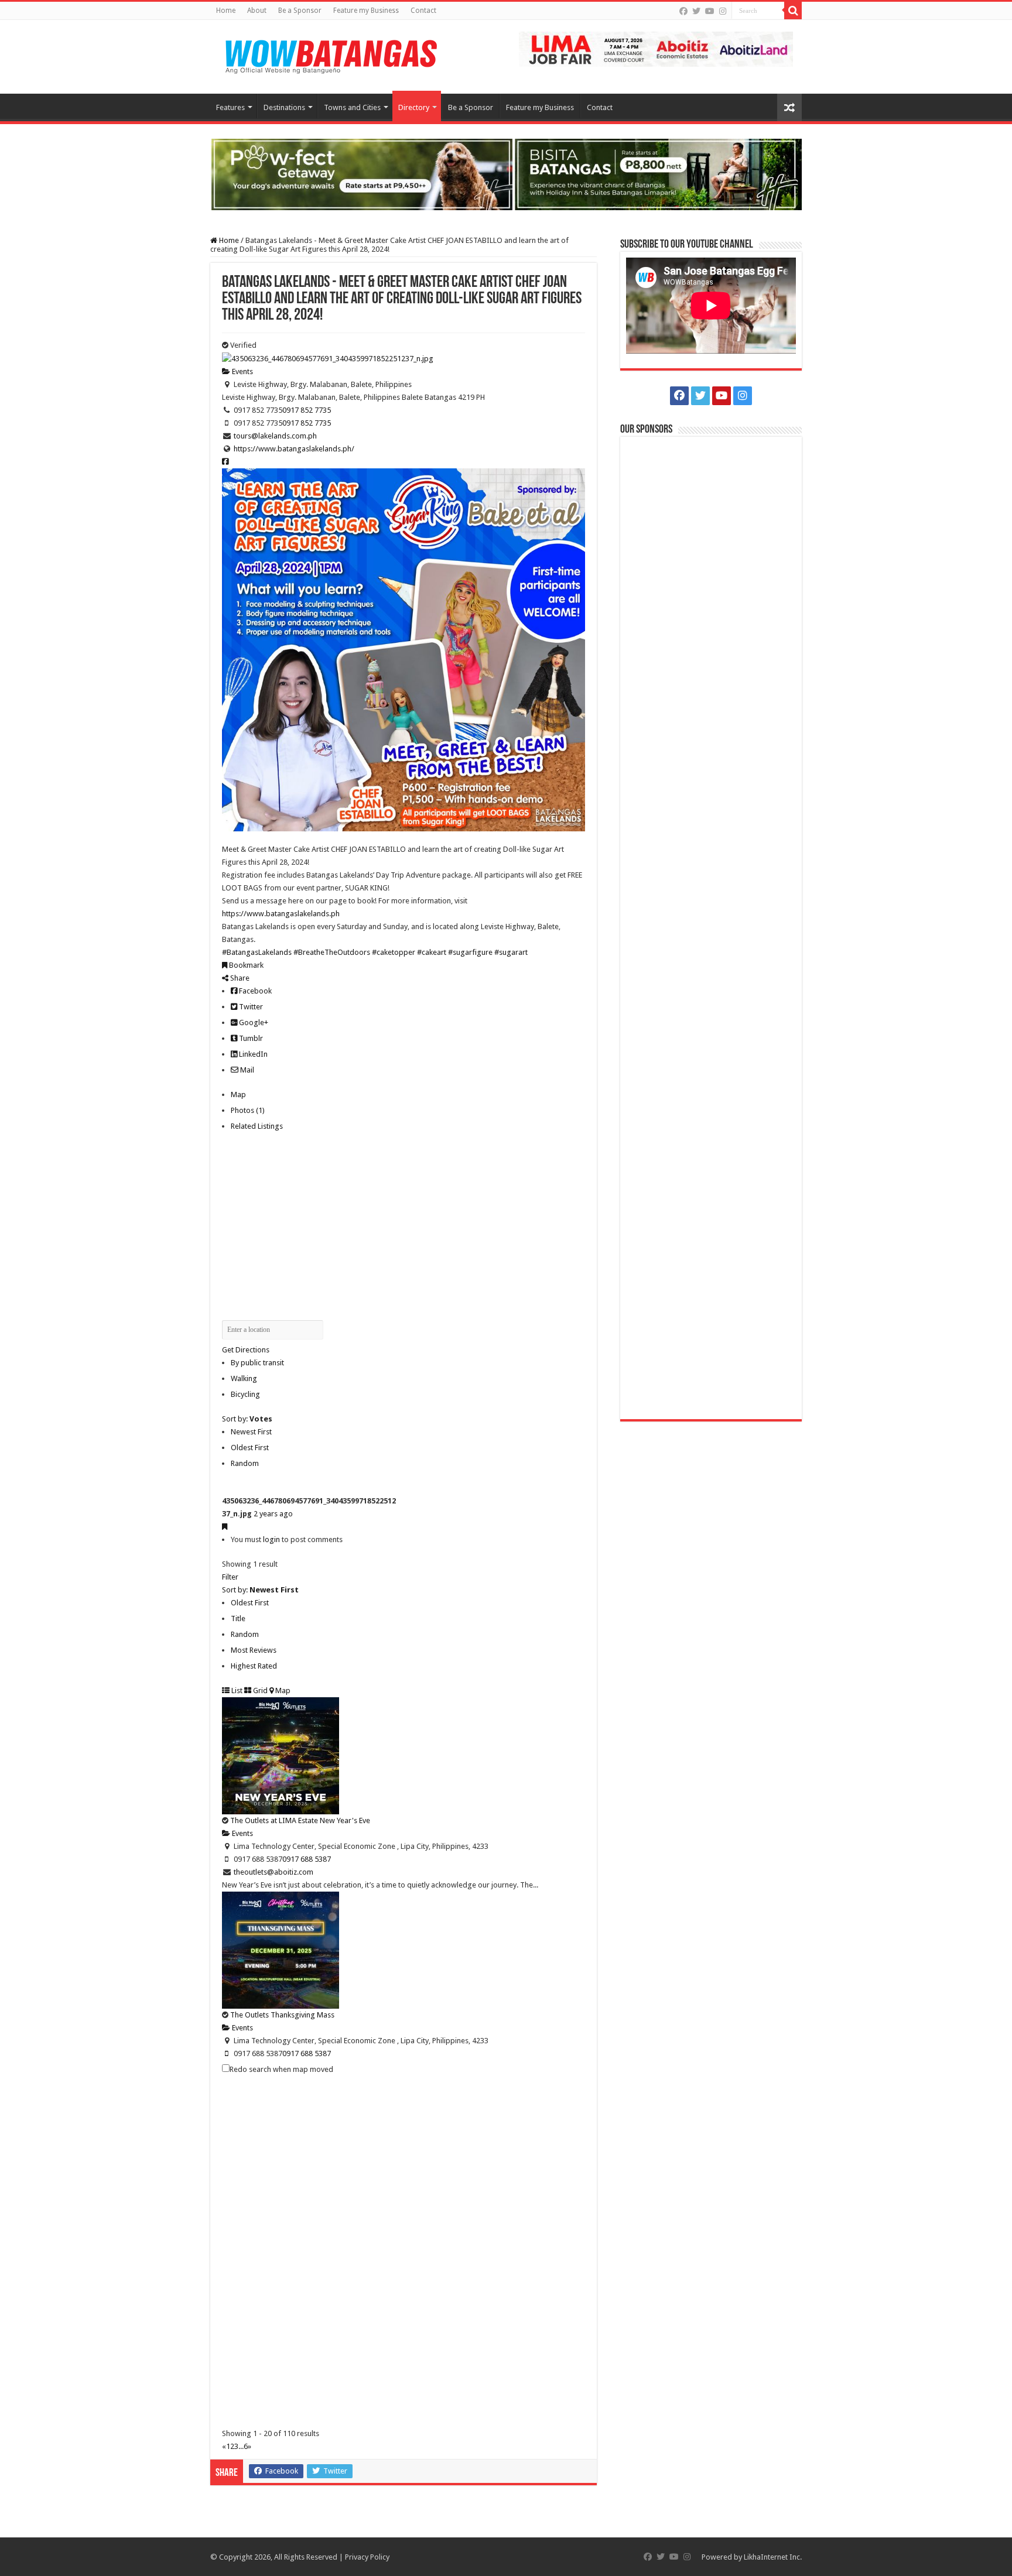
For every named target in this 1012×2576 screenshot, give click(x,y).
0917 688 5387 (307, 1859)
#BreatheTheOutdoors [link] (332, 952)
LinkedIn (252, 1054)
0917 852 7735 (307, 410)
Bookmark (245, 965)
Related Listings (257, 1126)
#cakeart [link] (432, 952)
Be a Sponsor (300, 11)
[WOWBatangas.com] (330, 54)
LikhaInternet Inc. (773, 2557)
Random (245, 1463)
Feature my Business (366, 11)
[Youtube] (710, 11)
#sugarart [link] (511, 952)
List (236, 1690)
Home (226, 11)
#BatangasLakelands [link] (257, 952)
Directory (414, 107)
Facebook (254, 991)
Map (238, 1095)
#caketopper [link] (394, 952)
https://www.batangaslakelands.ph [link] (281, 914)
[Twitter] (696, 11)
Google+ (253, 1022)
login (271, 1539)
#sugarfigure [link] (470, 952)
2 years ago (273, 1514)
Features (230, 107)
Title (238, 1618)
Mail (246, 1070)
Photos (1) (248, 1110)
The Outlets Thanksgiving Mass (282, 2015)
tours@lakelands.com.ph (275, 436)
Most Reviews (254, 1650)
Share (239, 978)
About (257, 11)
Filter (230, 1577)
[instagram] (723, 11)
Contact (423, 11)
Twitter (250, 1007)
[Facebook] (683, 11)
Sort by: (247, 1419)
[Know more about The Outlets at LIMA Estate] (656, 48)
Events (242, 371)
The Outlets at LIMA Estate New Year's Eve (300, 1820)
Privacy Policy (367, 2557)
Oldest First (250, 1448)
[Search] (793, 11)
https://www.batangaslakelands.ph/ (294, 449)
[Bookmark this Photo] (225, 1527)
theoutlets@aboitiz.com (273, 1872)
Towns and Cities (352, 107)
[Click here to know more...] (506, 174)
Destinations (284, 107)
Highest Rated (254, 1666)
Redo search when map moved (281, 2069)
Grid (259, 1690)
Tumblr (250, 1038)
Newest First (251, 1432)
